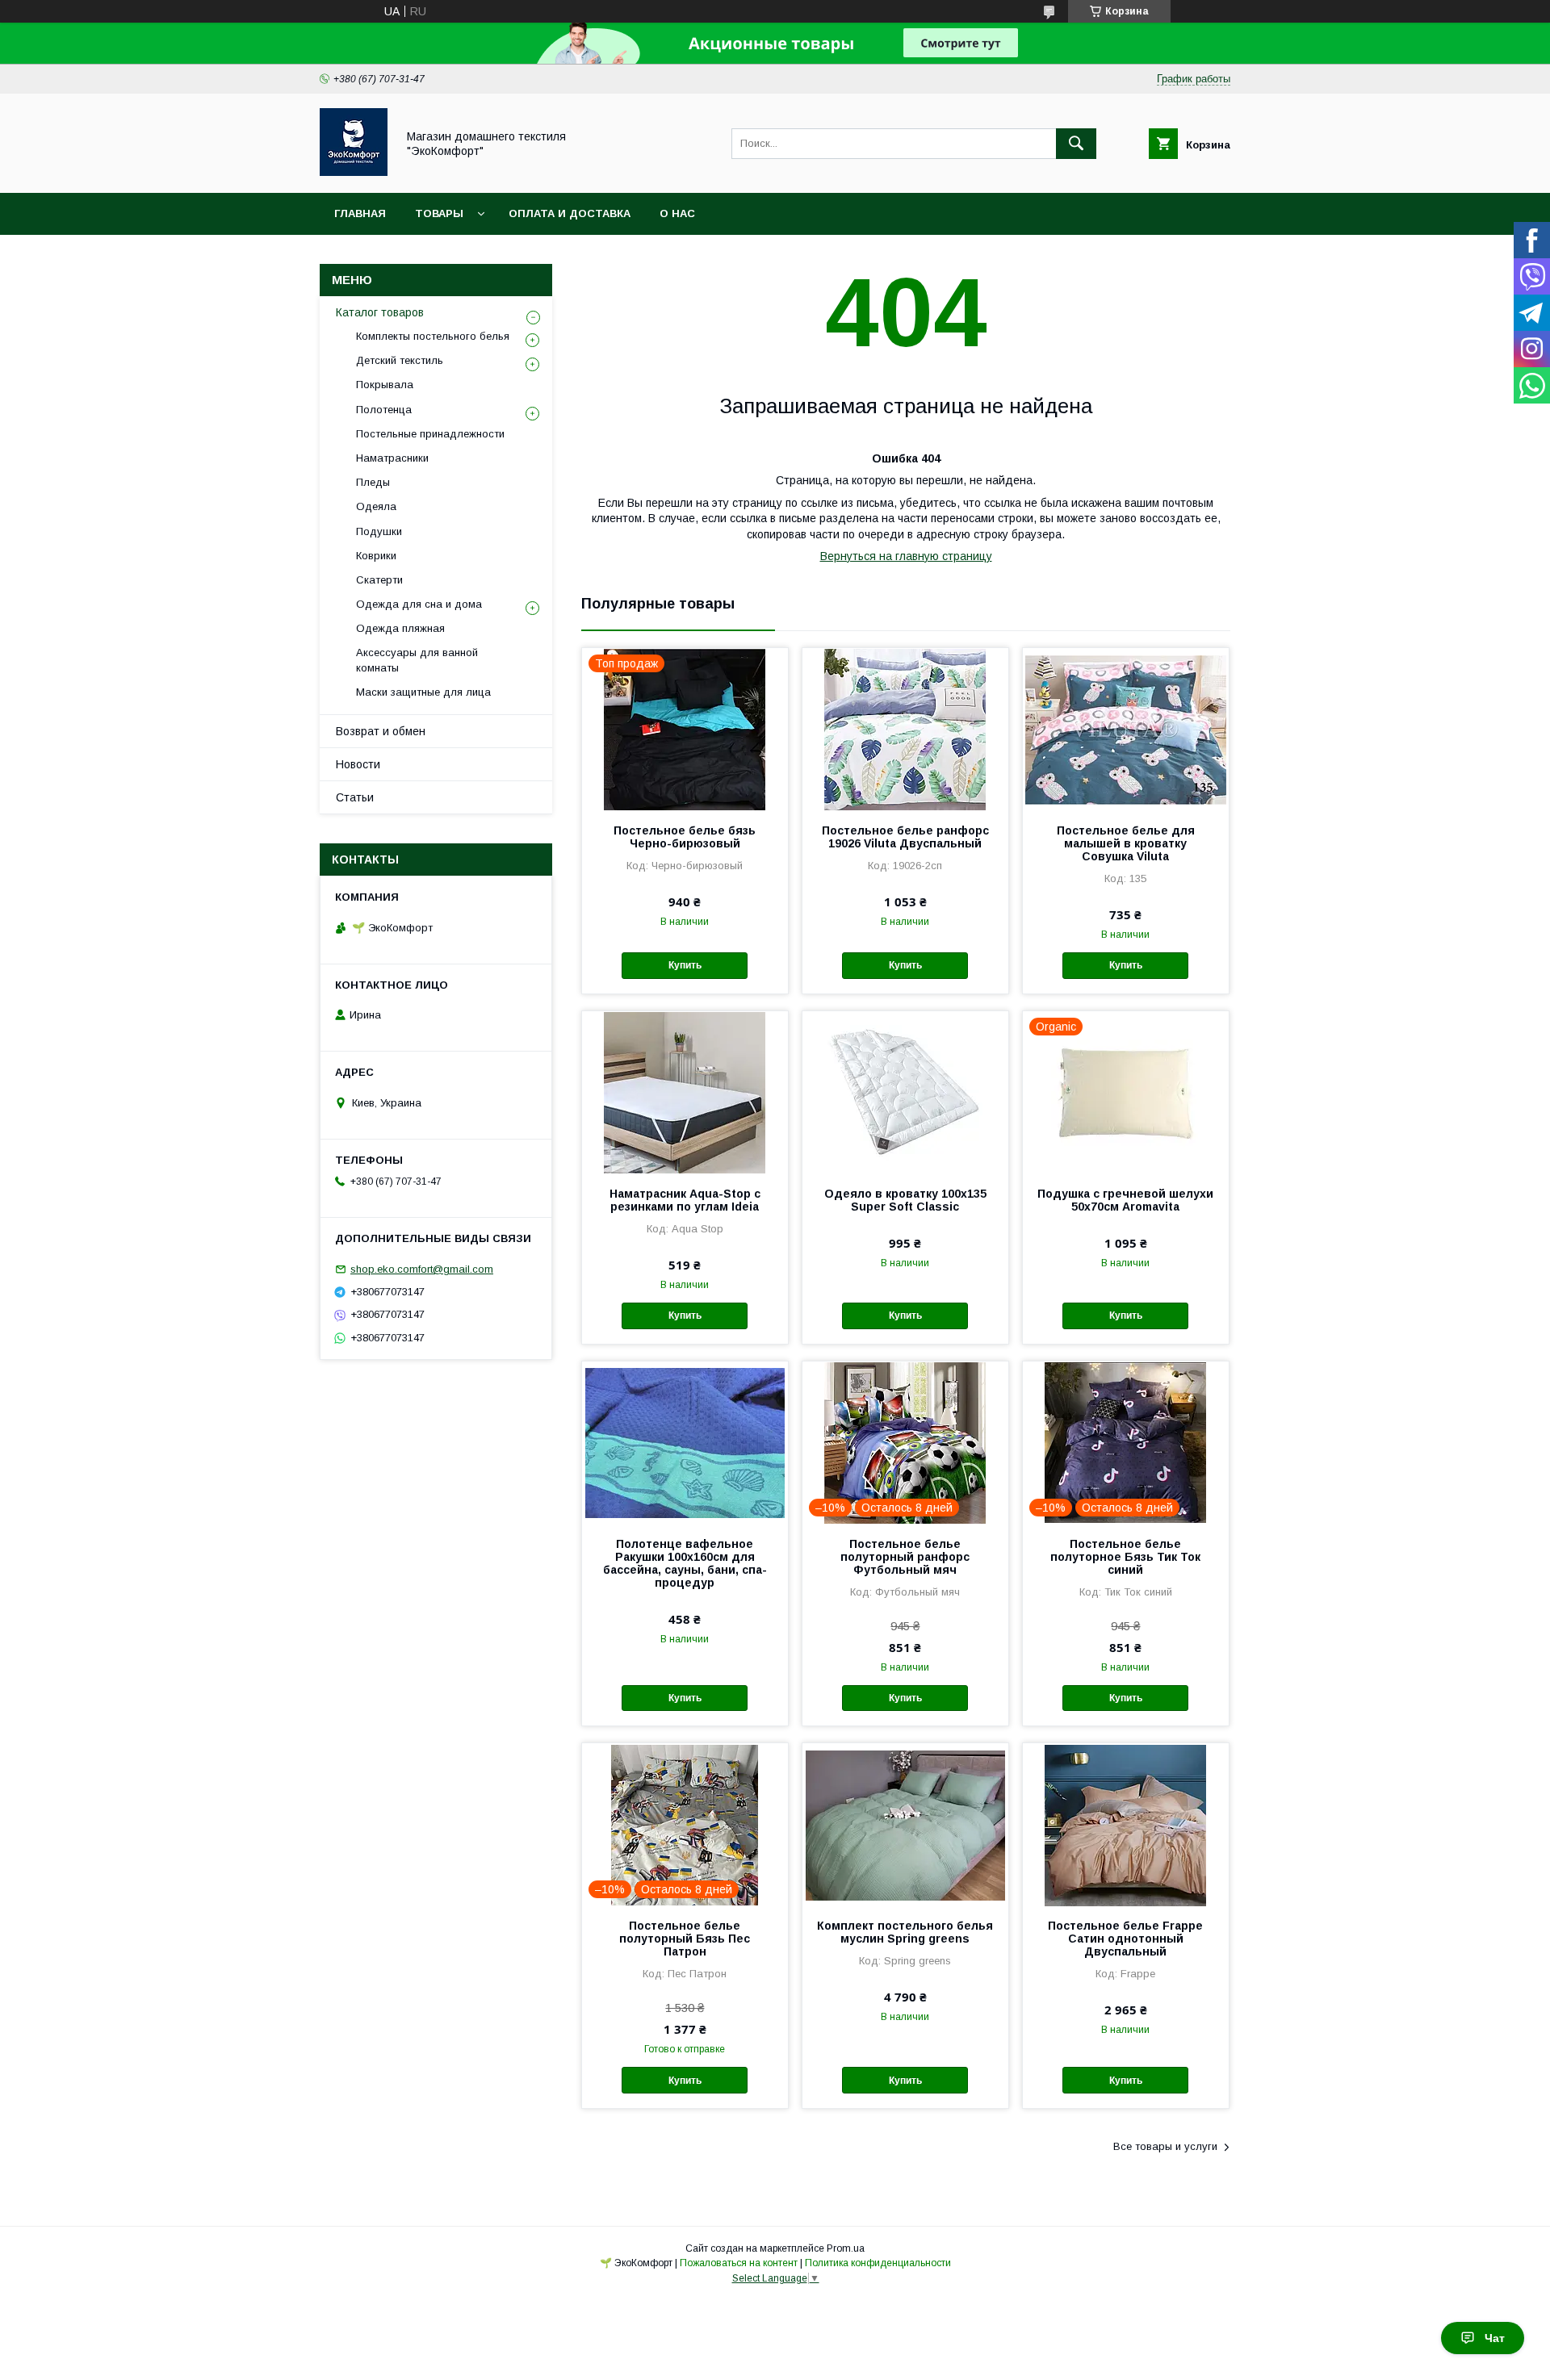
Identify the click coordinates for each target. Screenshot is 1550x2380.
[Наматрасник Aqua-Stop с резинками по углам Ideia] (685, 1092)
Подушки (379, 531)
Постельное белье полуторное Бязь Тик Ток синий (1125, 1557)
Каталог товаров (380, 312)
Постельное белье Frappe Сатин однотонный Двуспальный (1125, 1939)
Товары (439, 213)
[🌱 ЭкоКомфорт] (354, 172)
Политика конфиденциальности (878, 2263)
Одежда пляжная (400, 628)
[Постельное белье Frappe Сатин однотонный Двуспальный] (1126, 1824)
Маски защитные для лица (423, 692)
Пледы (373, 482)
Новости (358, 764)
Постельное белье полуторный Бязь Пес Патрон (685, 1939)
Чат (1495, 2338)
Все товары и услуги (1165, 2146)
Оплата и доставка (570, 213)
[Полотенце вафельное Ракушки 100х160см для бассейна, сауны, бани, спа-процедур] (685, 1442)
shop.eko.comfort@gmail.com (422, 1269)
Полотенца (384, 410)
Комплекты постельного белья (433, 336)
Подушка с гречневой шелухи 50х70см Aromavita (1125, 1200)
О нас (677, 213)
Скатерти (379, 580)
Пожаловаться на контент (739, 2263)
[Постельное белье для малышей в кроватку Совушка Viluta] (1126, 729)
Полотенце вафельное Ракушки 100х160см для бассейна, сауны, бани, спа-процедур (685, 1563)
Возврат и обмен (381, 731)
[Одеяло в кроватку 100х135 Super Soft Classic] (905, 1092)
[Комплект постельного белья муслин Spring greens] (905, 1824)
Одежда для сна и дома (419, 604)
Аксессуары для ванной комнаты (417, 660)
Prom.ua (846, 2248)
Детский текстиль (400, 360)
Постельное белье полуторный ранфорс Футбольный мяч (905, 1557)
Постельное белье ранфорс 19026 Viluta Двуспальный (905, 837)
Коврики (376, 556)
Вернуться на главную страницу (906, 556)
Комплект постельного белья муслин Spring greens (905, 1932)
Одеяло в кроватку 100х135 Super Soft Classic (905, 1200)
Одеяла (376, 506)
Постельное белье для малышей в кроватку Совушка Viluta (1126, 843)
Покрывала (385, 385)
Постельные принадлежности (430, 434)
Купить (685, 965)
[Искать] (1076, 144)
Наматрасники (392, 458)
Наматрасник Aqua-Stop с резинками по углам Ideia (685, 1200)
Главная (360, 213)
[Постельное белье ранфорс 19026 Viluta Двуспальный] (905, 729)
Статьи (355, 797)
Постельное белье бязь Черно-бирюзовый (685, 837)
